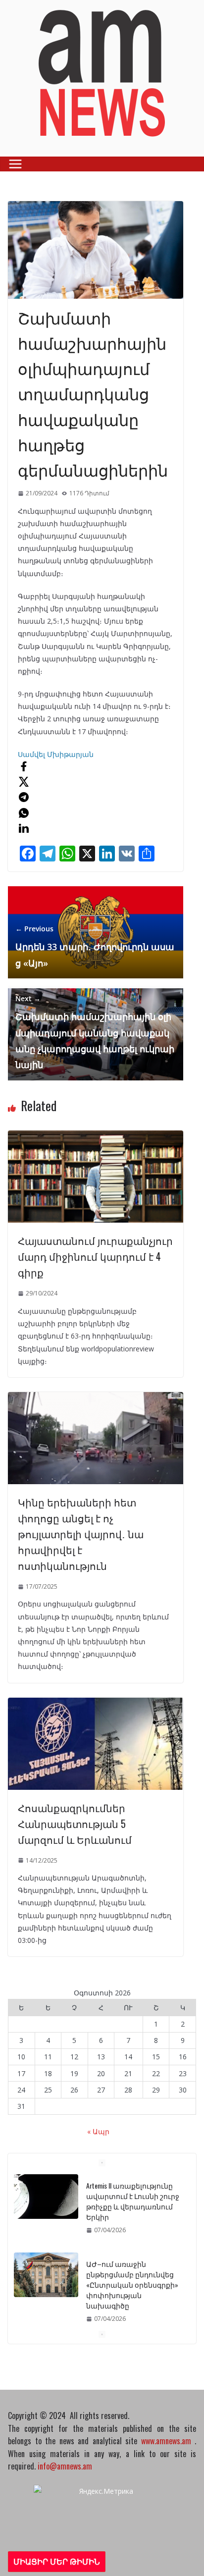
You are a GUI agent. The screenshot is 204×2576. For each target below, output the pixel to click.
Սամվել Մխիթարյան (56, 754)
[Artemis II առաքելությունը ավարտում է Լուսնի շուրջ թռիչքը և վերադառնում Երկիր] (46, 2197)
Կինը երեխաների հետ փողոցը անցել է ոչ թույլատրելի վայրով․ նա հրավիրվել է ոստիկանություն (81, 1534)
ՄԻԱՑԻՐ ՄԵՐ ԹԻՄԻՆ (57, 2562)
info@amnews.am (65, 2466)
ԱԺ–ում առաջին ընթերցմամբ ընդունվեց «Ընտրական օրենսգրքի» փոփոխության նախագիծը (132, 2284)
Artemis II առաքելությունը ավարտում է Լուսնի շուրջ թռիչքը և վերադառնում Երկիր (133, 2201)
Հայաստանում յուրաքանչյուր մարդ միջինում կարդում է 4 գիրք (95, 1256)
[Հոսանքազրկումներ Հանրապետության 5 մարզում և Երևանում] (96, 1704)
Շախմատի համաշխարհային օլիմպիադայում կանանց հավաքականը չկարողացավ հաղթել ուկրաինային (95, 1032)
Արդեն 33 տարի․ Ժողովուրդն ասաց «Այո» (95, 946)
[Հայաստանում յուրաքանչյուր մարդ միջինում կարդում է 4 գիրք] (96, 1137)
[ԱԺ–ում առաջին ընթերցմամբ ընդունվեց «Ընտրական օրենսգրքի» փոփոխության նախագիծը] (46, 2275)
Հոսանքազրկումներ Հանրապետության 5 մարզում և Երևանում (75, 1824)
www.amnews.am (166, 2441)
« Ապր (98, 2131)
